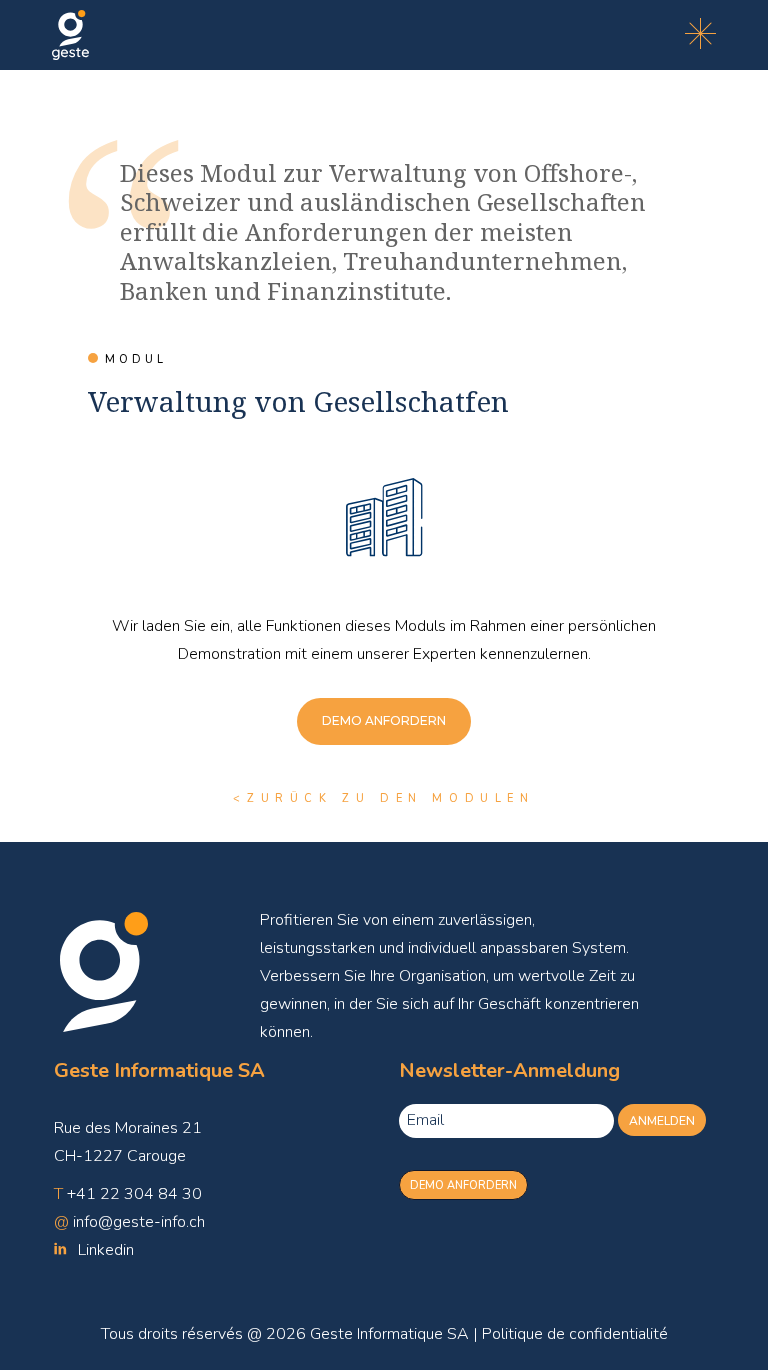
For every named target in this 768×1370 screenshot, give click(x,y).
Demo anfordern (463, 1185)
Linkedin (106, 1250)
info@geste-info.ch (139, 1222)
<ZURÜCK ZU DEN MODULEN (383, 798)
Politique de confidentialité (575, 1334)
